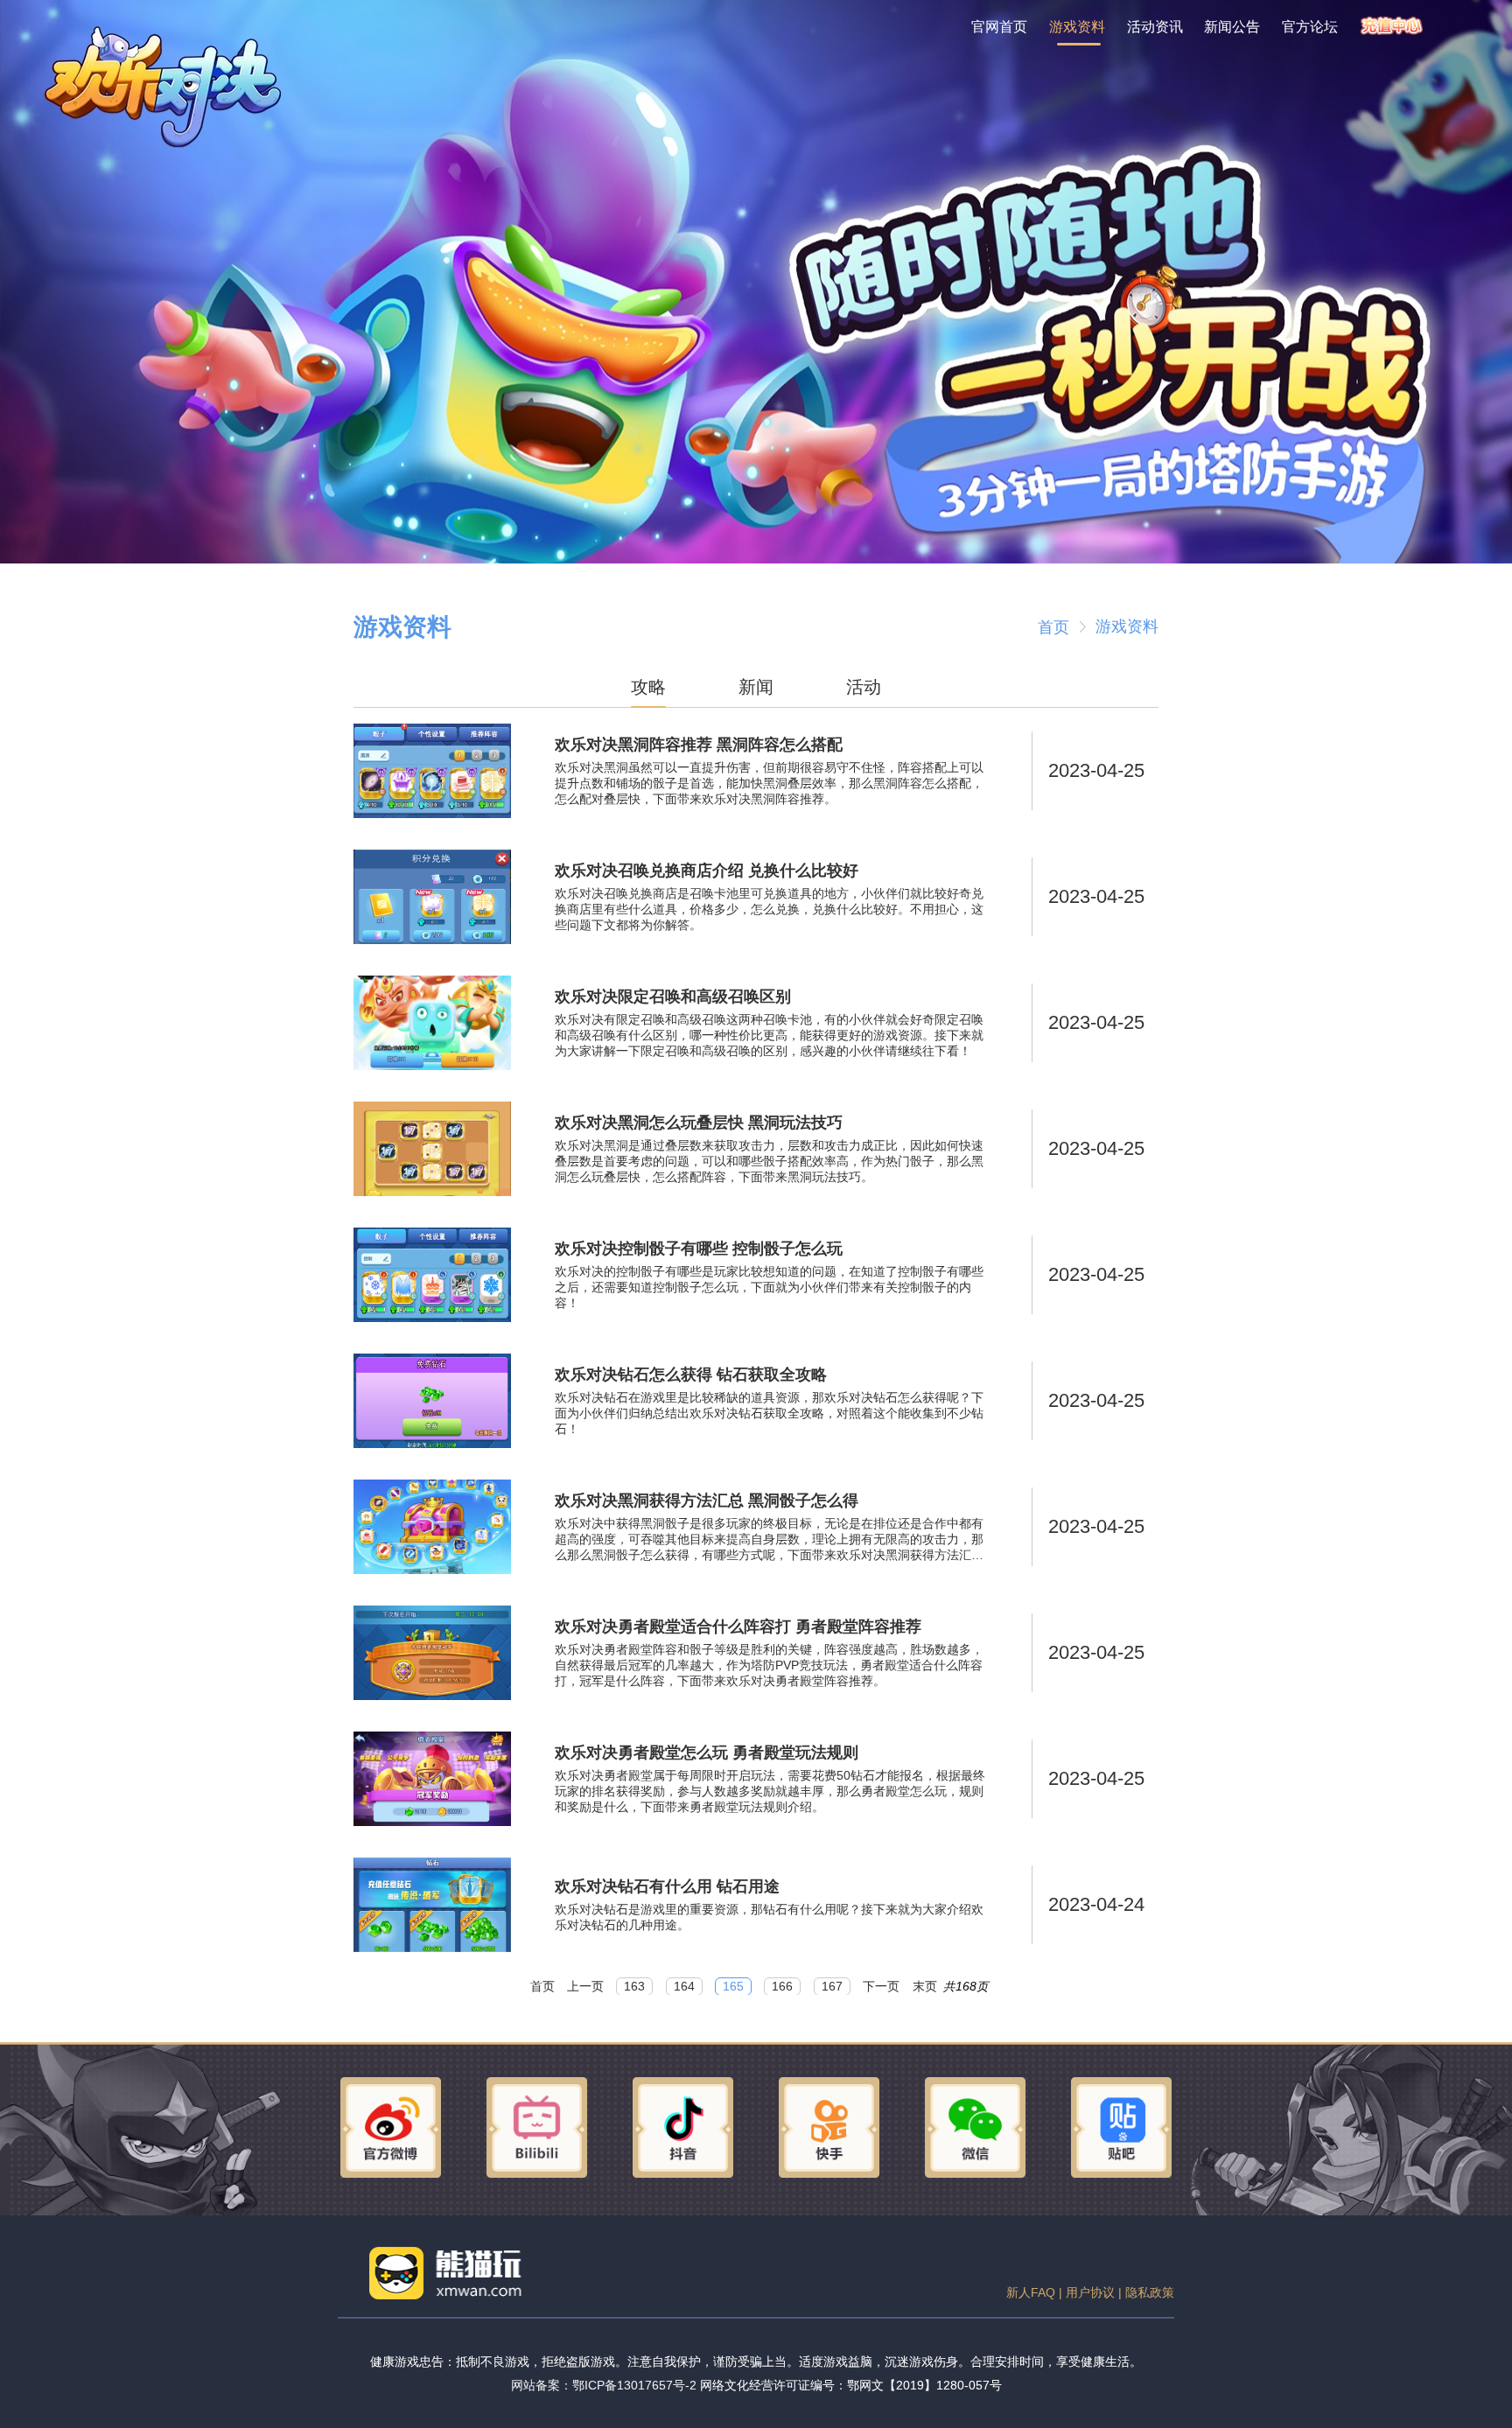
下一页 (881, 1987)
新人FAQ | (1036, 2292)
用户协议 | (1095, 2292)
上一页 (585, 1987)
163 (634, 1987)
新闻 (756, 687)
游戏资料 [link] (1127, 626)
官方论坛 (1310, 26)
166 (782, 1987)
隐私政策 (1150, 2292)
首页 (1053, 627)
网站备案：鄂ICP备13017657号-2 (604, 2385)
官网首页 (999, 26)
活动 (864, 687)
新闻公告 (1232, 26)
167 (832, 1987)
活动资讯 (1155, 26)
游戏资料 (1077, 26)
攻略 (648, 687)
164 (684, 1987)
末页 (925, 1987)
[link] (1053, 627)
